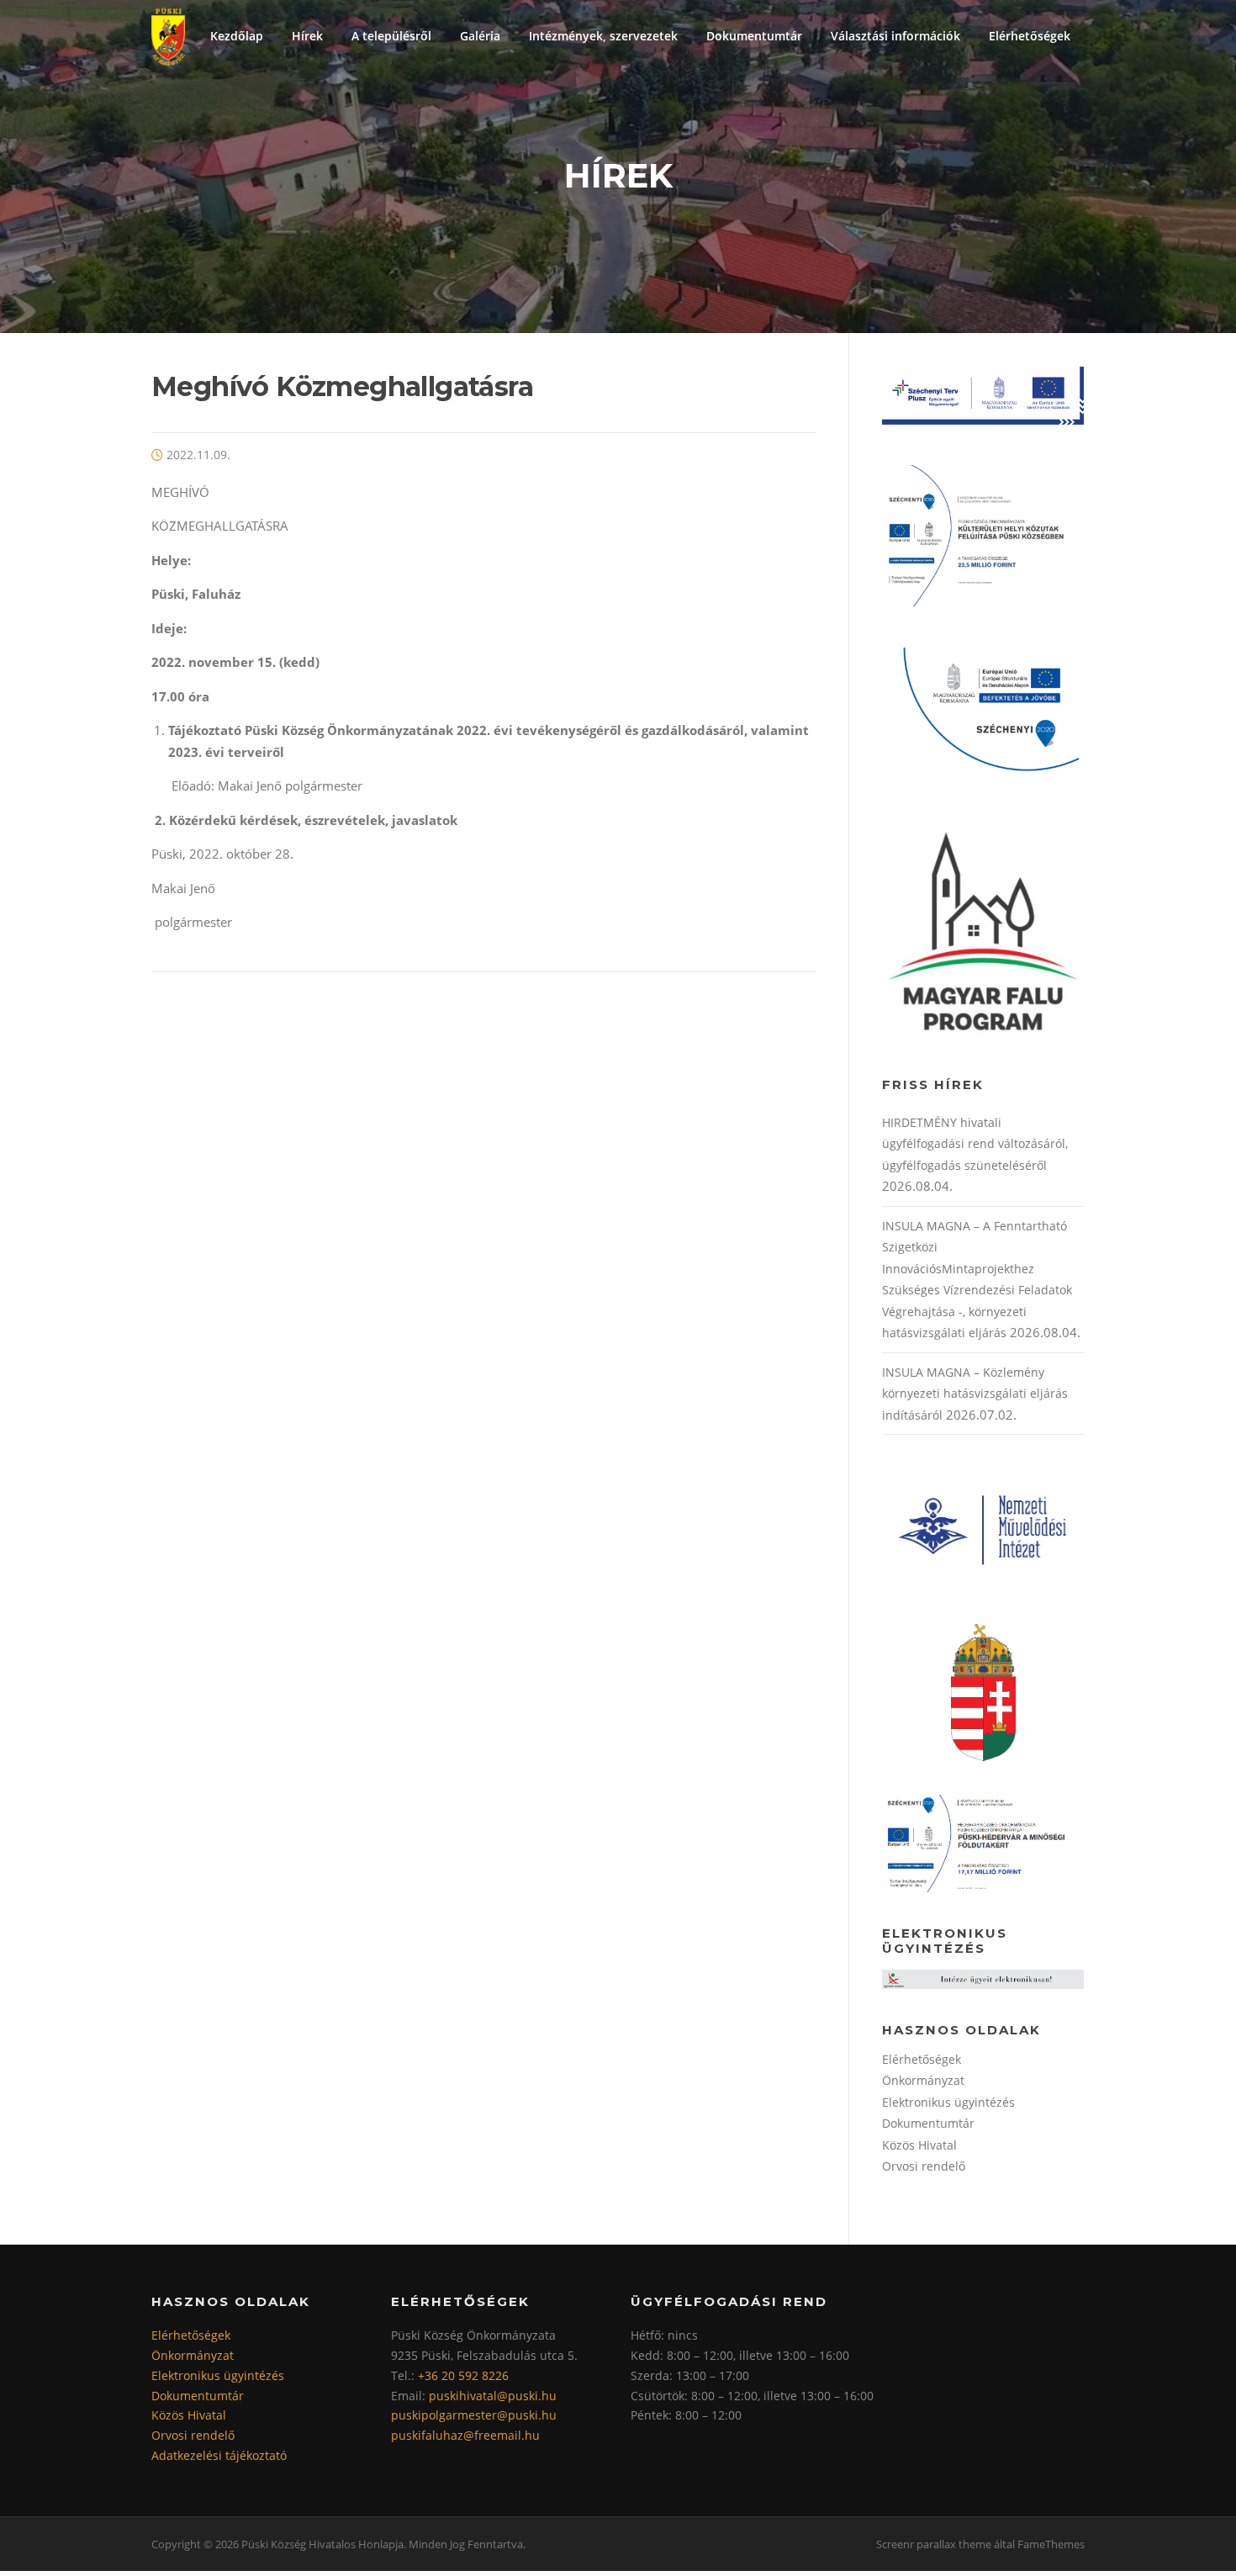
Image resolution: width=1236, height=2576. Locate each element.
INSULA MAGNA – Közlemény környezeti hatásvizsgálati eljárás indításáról (975, 1394)
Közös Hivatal (919, 2145)
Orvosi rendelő (924, 2166)
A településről (391, 36)
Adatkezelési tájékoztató (219, 2455)
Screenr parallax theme (934, 2544)
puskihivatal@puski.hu (493, 2396)
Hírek (307, 36)
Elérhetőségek (1030, 36)
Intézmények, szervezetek (603, 36)
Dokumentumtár (754, 36)
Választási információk (895, 36)
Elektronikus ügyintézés (948, 2102)
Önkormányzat (923, 2080)
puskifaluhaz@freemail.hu (465, 2435)
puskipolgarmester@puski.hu (474, 2415)
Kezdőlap (237, 36)
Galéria (480, 36)
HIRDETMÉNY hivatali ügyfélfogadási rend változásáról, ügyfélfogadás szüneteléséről (975, 1144)
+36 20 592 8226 (463, 2375)
